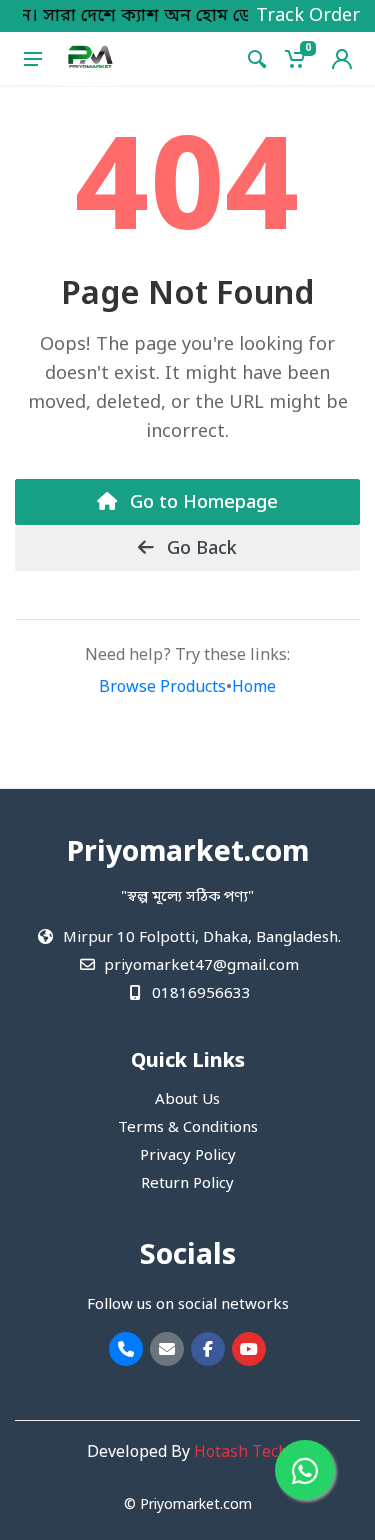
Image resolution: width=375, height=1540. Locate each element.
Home (254, 688)
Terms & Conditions (188, 1128)
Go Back (199, 549)
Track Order (308, 16)
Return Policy (187, 1184)
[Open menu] (33, 59)
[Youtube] (249, 1349)
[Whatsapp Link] (305, 1470)
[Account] (342, 59)
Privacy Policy (188, 1156)
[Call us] (126, 1349)
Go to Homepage (201, 503)
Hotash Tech (241, 1453)
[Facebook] (208, 1349)
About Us (187, 1100)
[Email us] (167, 1349)
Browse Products (162, 688)
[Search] (257, 59)
